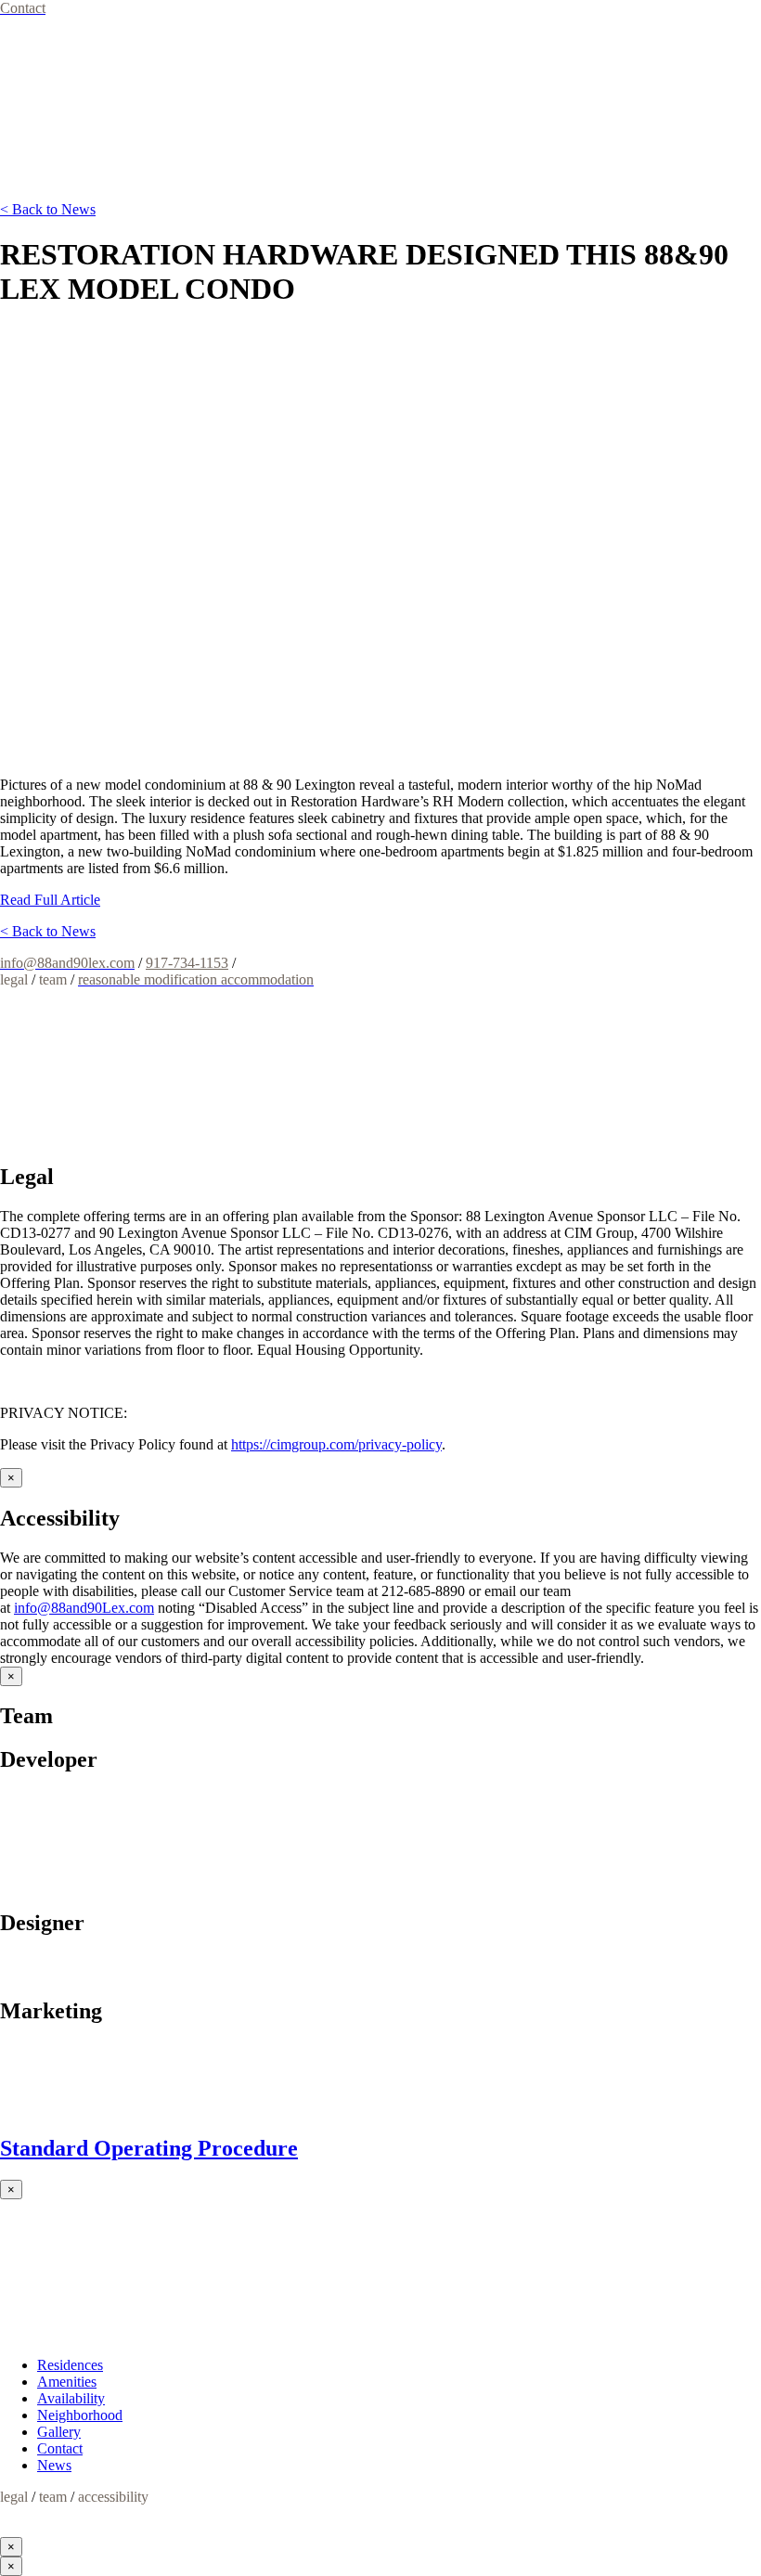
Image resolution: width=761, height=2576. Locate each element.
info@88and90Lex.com (84, 1608)
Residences (70, 2365)
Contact (60, 2448)
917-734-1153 (187, 963)
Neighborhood (80, 2415)
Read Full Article (50, 900)
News (54, 2465)
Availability (71, 2398)
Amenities (67, 2382)
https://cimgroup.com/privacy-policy (336, 1444)
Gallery (59, 2432)
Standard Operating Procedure (149, 2148)
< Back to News (48, 209)
